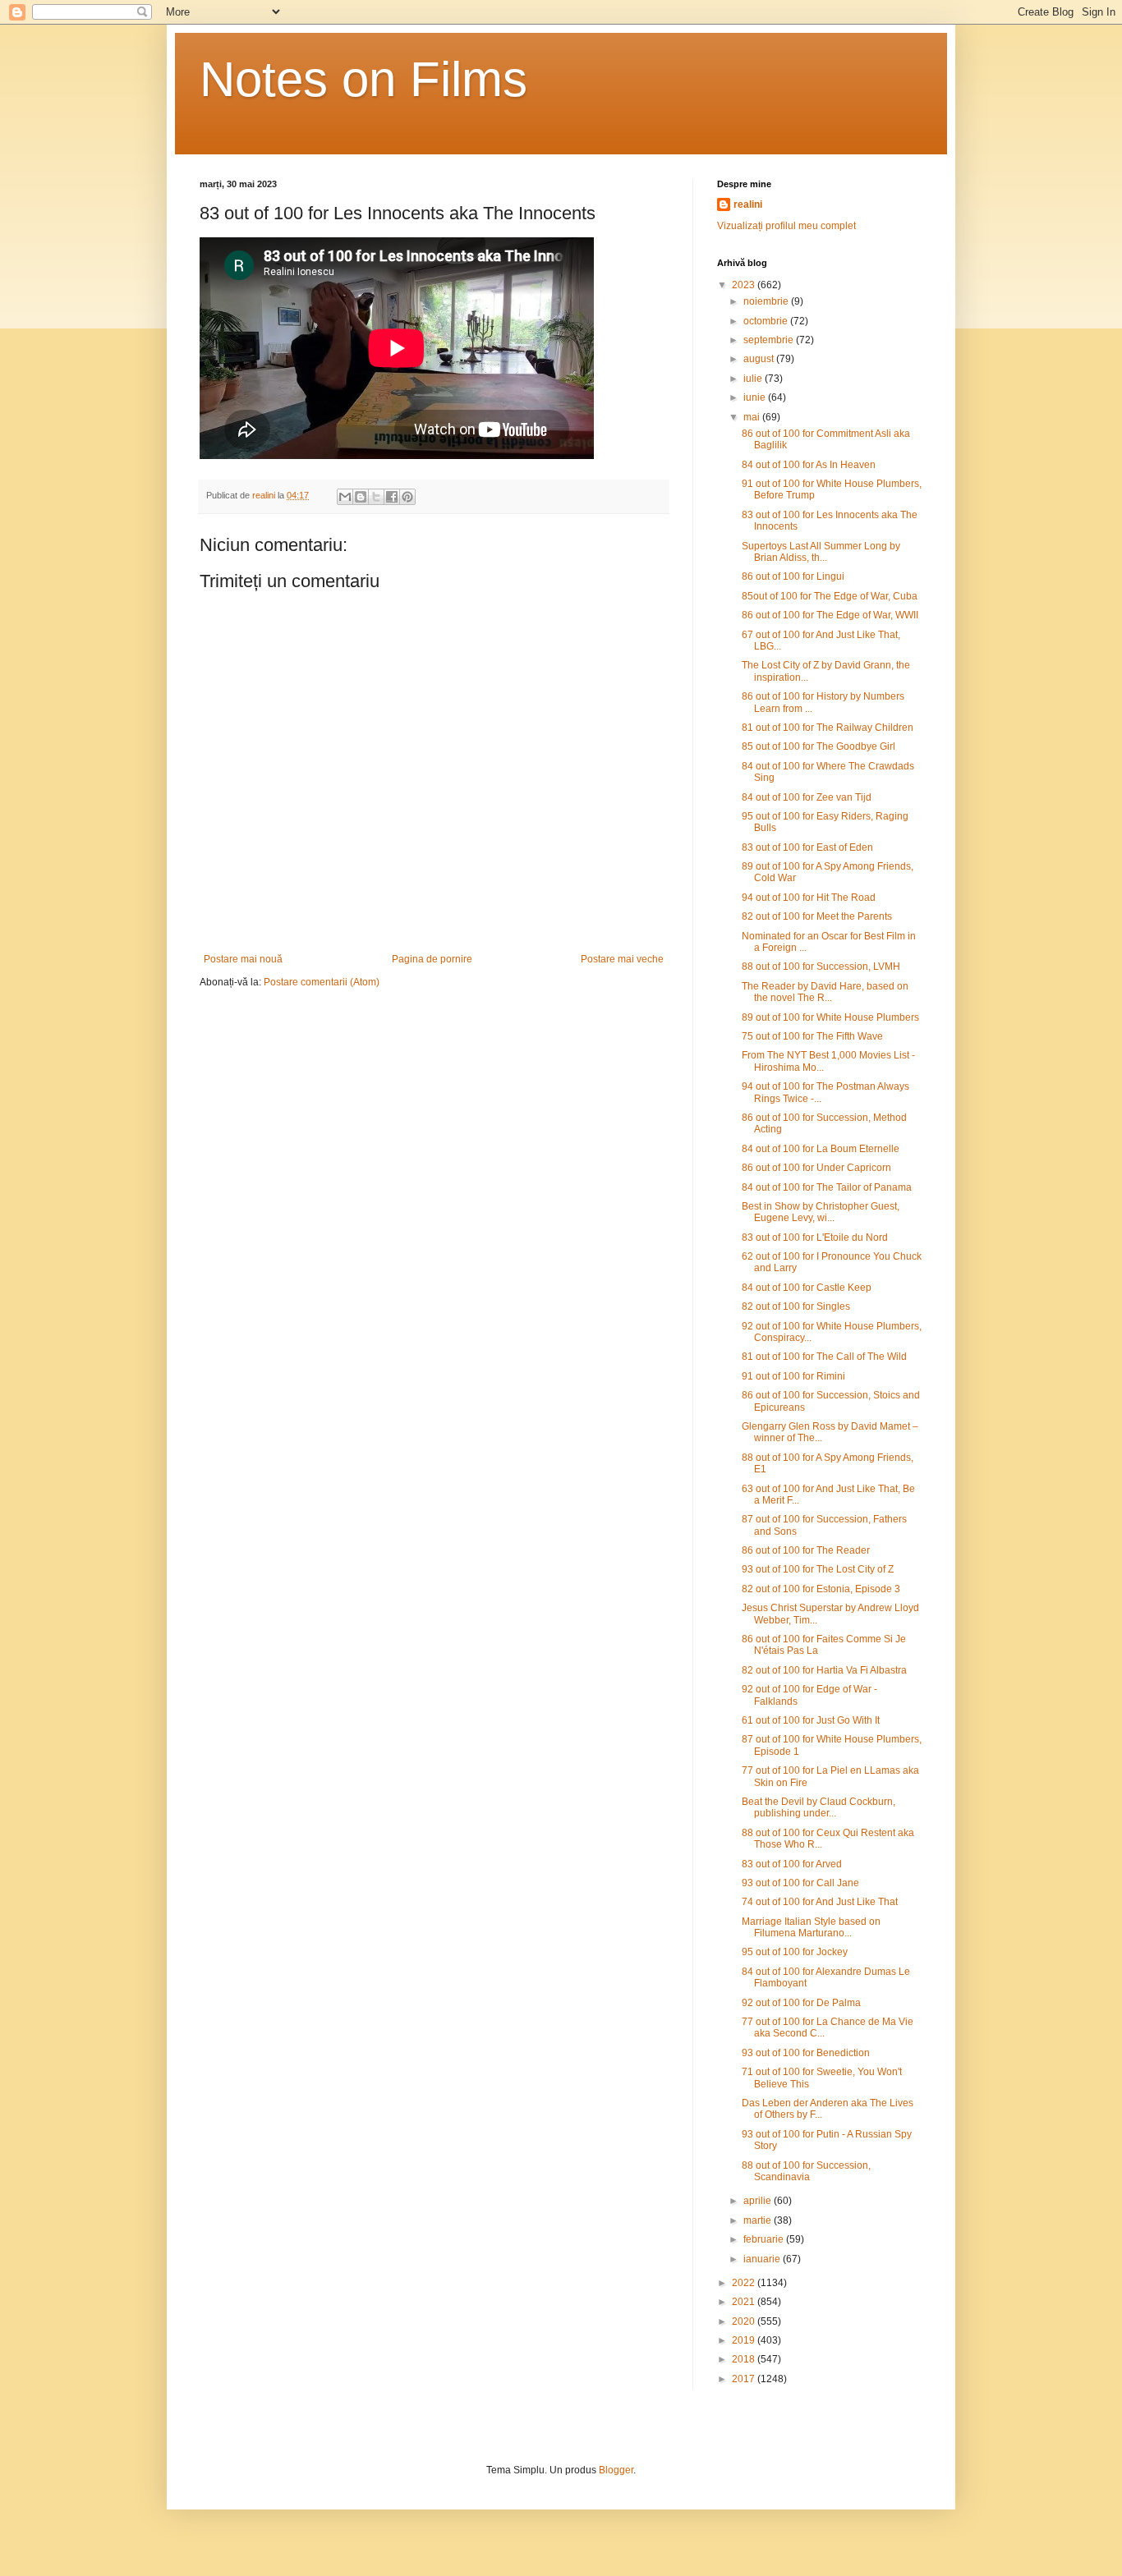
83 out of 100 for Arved (792, 1864)
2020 (745, 2321)
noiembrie (767, 301)
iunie (756, 397)
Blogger (616, 2470)
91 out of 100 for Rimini (793, 1376)
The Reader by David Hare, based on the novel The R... (825, 992)
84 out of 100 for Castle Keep (807, 1288)
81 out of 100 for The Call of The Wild (824, 1357)
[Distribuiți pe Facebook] (392, 497)
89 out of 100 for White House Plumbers (830, 1017)
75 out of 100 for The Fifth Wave (812, 1036)
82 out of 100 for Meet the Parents (817, 916)
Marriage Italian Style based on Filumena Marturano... (811, 1927)
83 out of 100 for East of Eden (807, 847)
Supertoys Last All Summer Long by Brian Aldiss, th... (821, 552)
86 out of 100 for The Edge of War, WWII (830, 615)
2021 (745, 2302)
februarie (765, 2239)
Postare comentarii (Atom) (322, 982)
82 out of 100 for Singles (796, 1306)
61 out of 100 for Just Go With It (811, 1720)
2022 (745, 2283)
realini (748, 204)
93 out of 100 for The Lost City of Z (818, 1569)
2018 (745, 2359)
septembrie (770, 340)
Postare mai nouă (243, 959)
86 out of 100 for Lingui (793, 576)
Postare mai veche (622, 959)
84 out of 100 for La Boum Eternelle (821, 1149)
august (760, 359)
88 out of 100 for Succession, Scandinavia (806, 2171)
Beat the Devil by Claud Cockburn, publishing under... (819, 1807)
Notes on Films (363, 79)
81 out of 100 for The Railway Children (828, 728)
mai (753, 417)
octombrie (767, 321)
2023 (745, 285)
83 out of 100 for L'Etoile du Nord (815, 1237)
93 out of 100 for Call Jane (800, 1883)
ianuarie (763, 2259)
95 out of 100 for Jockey (795, 1952)
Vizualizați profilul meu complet (786, 226)
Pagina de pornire (432, 959)
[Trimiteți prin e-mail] (345, 497)
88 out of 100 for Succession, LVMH (821, 967)
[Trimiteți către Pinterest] (407, 497)
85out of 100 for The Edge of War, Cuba (830, 596)
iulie (754, 379)
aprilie (759, 2201)
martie (759, 2220)
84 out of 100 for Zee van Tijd (807, 797)
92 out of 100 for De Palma (801, 2003)
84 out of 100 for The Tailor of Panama (827, 1187)
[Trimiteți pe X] (376, 497)
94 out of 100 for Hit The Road (809, 898)
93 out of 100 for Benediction (806, 2053)
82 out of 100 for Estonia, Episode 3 (821, 1589)
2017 (745, 2379)
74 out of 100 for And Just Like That (820, 1902)
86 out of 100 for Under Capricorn (816, 1168)
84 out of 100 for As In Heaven (809, 465)
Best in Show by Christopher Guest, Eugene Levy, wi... (821, 1212)
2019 (745, 2340)
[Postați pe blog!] (361, 497)
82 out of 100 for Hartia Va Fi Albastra (824, 1670)
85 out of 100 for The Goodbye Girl (819, 746)
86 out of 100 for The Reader (806, 1550)
